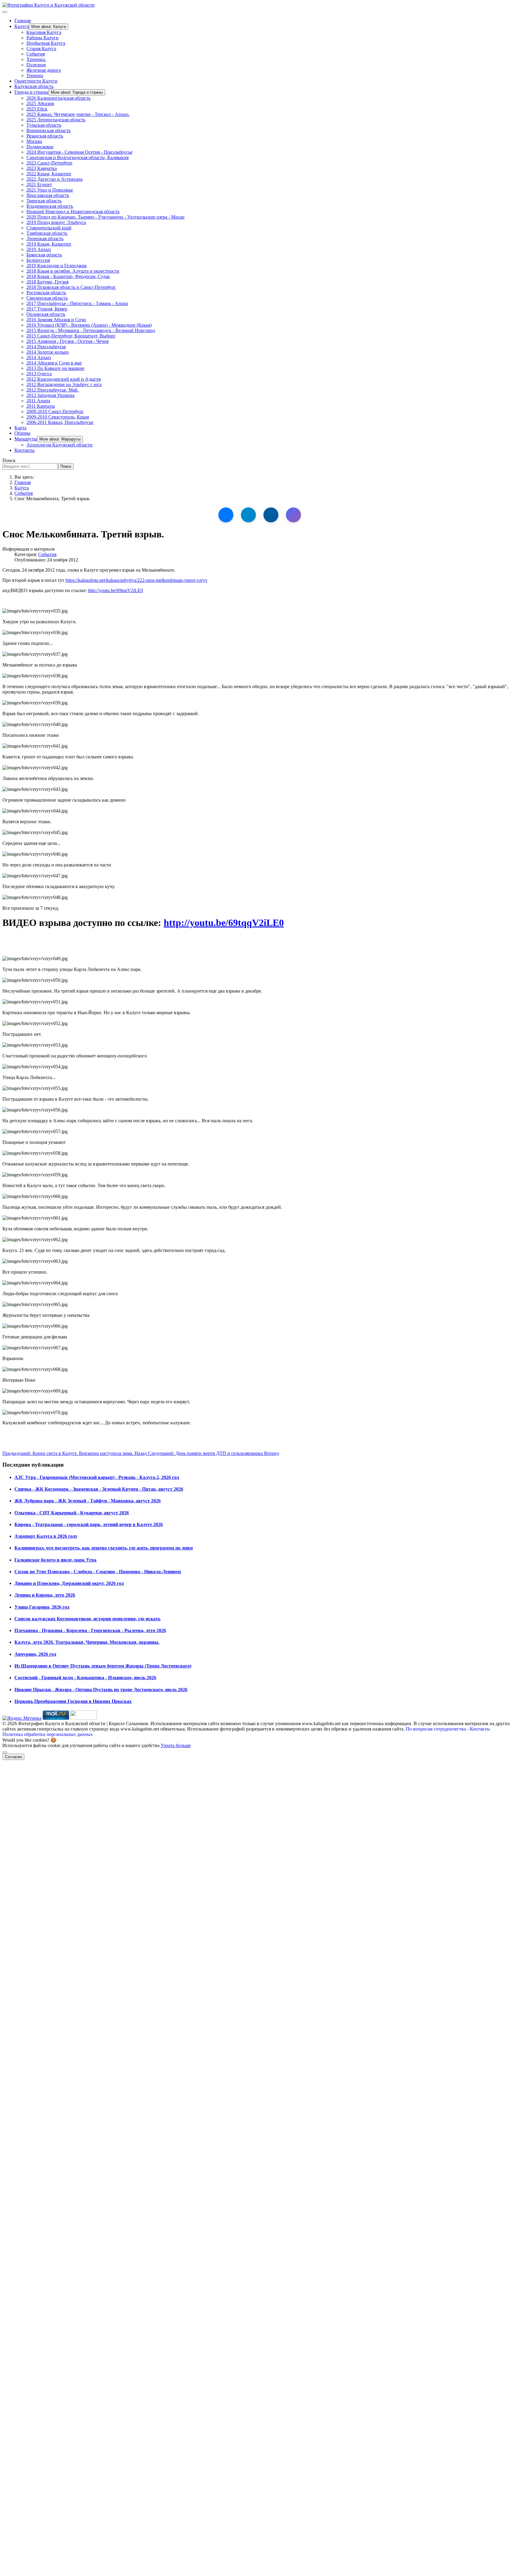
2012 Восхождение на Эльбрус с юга (64, 384)
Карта (20, 428)
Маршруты (26, 439)
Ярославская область (48, 195)
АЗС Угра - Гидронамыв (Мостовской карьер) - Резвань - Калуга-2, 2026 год (97, 1477)
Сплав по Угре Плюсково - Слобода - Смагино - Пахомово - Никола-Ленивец (98, 1572)
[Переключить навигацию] (5, 12)
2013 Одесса (39, 374)
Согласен (13, 1757)
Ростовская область (46, 293)
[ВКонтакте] (226, 515)
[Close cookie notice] (5, 1752)
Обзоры (22, 433)
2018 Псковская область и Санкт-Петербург (71, 287)
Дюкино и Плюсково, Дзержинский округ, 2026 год (69, 1583)
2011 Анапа (38, 401)
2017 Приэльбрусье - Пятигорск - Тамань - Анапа (77, 303)
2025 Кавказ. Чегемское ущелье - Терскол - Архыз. (78, 114)
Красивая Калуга (44, 32)
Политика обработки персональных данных (48, 1734)
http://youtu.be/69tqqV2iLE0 (115, 590)
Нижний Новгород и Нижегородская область (73, 212)
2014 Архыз (39, 357)
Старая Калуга (41, 48)
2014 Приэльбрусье (46, 347)
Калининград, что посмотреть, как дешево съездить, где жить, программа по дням (104, 1548)
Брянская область (44, 255)
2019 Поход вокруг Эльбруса (56, 222)
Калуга (22, 26)
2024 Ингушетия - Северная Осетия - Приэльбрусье (79, 152)
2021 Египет (39, 184)
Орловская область (46, 314)
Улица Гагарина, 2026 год (42, 1607)
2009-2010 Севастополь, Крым (58, 417)
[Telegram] (248, 515)
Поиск (9, 460)
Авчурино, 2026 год (35, 1654)
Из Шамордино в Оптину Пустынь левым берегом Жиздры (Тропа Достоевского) (103, 1666)
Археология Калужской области (59, 445)
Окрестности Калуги (36, 81)
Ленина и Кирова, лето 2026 (45, 1595)
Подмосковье (40, 147)
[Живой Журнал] (271, 515)
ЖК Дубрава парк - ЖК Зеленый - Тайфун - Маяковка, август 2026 (88, 1501)
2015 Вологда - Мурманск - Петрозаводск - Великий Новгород (91, 330)
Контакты (24, 450)
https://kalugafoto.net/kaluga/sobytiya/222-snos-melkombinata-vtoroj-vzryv (137, 580)
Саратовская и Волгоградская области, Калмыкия (77, 157)
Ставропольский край (49, 228)
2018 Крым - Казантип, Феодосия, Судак (68, 276)
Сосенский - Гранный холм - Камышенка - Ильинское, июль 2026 (85, 1678)
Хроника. (36, 59)
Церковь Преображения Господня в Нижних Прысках (73, 1701)
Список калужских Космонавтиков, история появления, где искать (87, 1619)
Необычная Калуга (46, 43)
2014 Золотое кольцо (48, 352)
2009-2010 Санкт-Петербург (55, 411)
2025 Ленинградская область (56, 120)
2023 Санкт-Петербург (50, 163)
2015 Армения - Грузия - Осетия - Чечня (67, 341)
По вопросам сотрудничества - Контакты (448, 1729)
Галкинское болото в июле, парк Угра (55, 1560)
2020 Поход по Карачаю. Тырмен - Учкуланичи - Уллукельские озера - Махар (105, 217)
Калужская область (34, 86)
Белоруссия (38, 260)
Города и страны (31, 92)
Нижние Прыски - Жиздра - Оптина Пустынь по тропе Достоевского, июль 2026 (101, 1690)
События (36, 54)
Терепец (35, 76)
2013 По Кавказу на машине (55, 368)
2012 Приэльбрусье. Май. (53, 390)
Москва (34, 141)
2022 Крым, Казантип (49, 174)
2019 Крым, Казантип (49, 244)
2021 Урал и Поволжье (50, 190)
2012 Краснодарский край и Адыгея (64, 379)
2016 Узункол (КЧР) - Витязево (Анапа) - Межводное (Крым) (89, 325)
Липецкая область (45, 239)
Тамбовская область (47, 233)
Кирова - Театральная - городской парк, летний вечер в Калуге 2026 (89, 1524)
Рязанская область (45, 136)
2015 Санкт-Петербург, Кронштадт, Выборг (71, 336)
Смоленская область (47, 298)
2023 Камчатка (42, 168)
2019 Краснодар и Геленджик (57, 266)
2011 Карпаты (41, 406)
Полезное (36, 65)
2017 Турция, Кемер (47, 309)
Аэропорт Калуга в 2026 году (46, 1536)
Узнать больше (176, 1745)
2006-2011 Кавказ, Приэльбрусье (60, 422)
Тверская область (44, 201)
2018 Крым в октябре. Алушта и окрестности (73, 271)
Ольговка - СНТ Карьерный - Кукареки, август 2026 (72, 1513)
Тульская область (44, 125)
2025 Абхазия (40, 103)
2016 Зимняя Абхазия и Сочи (56, 320)
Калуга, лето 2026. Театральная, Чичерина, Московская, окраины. (87, 1642)
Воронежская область (49, 130)
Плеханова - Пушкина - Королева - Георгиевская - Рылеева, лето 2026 (90, 1630)
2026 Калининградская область (58, 98)
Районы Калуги (42, 38)
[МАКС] (293, 515)
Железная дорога (44, 70)
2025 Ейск (37, 109)
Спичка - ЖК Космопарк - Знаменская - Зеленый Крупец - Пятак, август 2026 (99, 1489)
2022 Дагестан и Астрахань (55, 179)
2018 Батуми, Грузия (47, 282)
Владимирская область (50, 206)
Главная (23, 21)
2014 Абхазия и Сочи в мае (54, 363)
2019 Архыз (39, 249)
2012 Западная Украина (50, 395)
